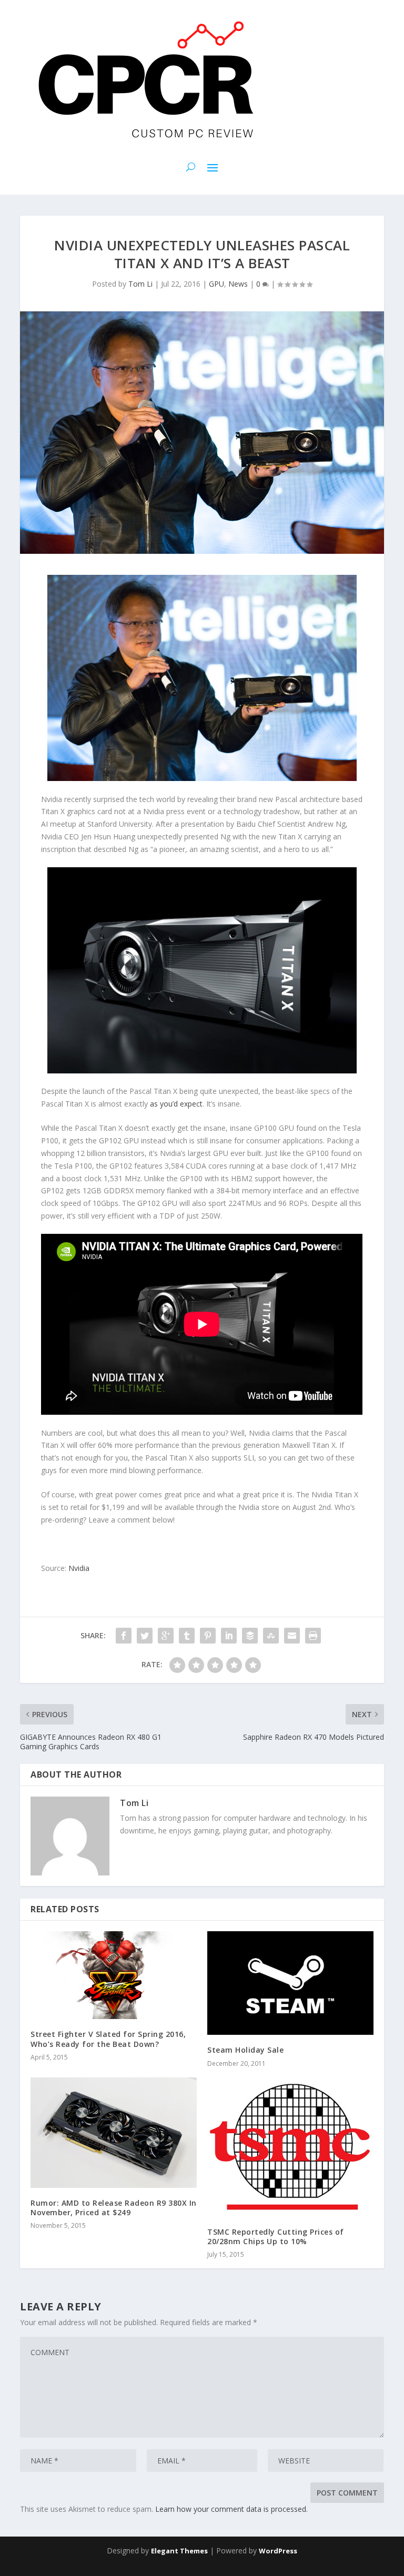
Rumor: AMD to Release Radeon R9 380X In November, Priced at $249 (114, 2208)
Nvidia (79, 1568)
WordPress (278, 2551)
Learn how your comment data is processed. (231, 2509)
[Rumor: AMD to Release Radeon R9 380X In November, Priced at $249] (114, 2133)
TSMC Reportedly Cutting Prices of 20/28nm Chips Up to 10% (276, 2237)
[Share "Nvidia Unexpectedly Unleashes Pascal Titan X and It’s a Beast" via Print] (313, 1636)
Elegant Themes (179, 2551)
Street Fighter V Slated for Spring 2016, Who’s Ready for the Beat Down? (108, 2039)
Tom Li (140, 284)
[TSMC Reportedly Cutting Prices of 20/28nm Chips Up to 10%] (290, 2147)
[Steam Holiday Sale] (290, 1983)
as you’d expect (176, 1104)
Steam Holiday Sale (245, 2050)
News (238, 284)
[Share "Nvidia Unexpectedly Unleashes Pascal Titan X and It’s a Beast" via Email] (292, 1636)
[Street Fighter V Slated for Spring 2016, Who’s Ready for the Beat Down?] (114, 1975)
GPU (216, 284)
